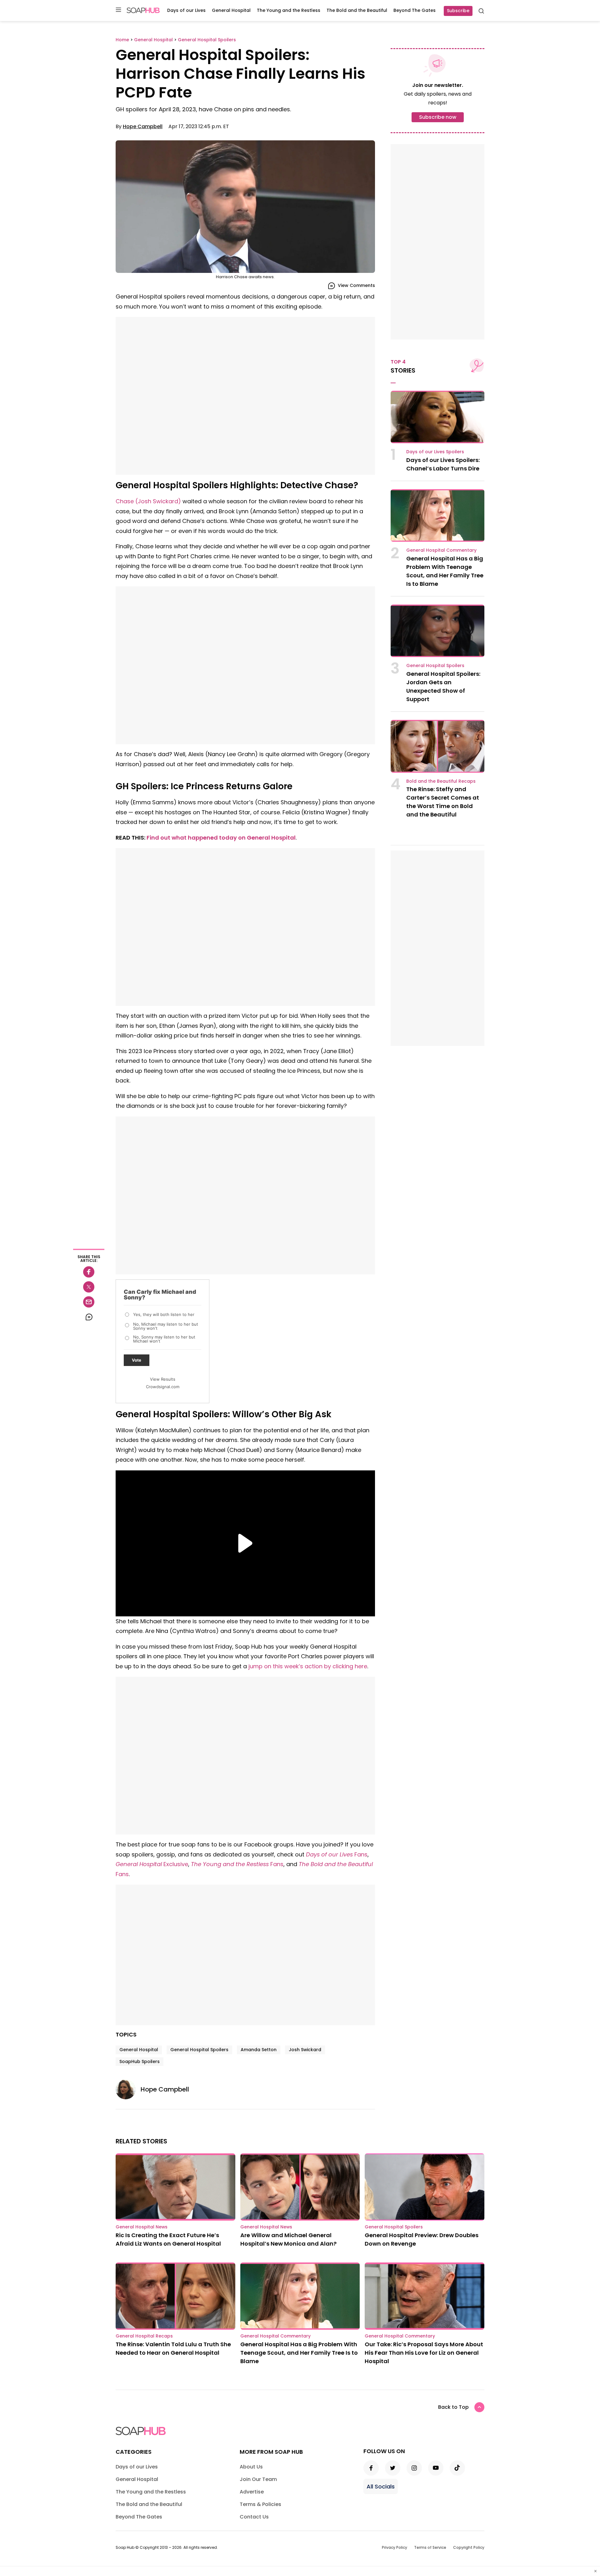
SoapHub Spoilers (140, 2061)
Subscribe (458, 11)
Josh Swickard (305, 2050)
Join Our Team (258, 2479)
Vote (137, 1360)
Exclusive (175, 1864)
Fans (361, 1854)
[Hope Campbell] (128, 2089)
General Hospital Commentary (441, 550)
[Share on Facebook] (89, 1272)
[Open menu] (118, 10)
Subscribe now (438, 117)
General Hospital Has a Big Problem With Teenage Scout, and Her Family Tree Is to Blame (299, 2353)
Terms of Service (430, 2547)
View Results (163, 1379)
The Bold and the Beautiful (357, 10)
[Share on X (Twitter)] (89, 1287)
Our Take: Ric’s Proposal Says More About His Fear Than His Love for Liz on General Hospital (424, 2353)
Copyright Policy (469, 2547)
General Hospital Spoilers (199, 2050)
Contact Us (254, 2517)
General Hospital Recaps (144, 2336)
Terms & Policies (260, 2504)
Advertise (252, 2492)
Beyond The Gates (415, 10)
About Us (251, 2467)
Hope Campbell (143, 126)
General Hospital (231, 10)
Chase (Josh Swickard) (148, 501)
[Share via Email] (89, 1302)
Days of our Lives (186, 10)
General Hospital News (142, 2227)
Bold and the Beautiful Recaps (441, 781)
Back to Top (453, 2407)
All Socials (381, 2486)
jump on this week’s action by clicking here (308, 1666)
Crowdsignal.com (163, 1387)
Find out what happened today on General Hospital (221, 838)
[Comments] (89, 1317)
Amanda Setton (259, 2050)
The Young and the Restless (289, 10)
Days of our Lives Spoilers (435, 452)
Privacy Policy (395, 2547)
